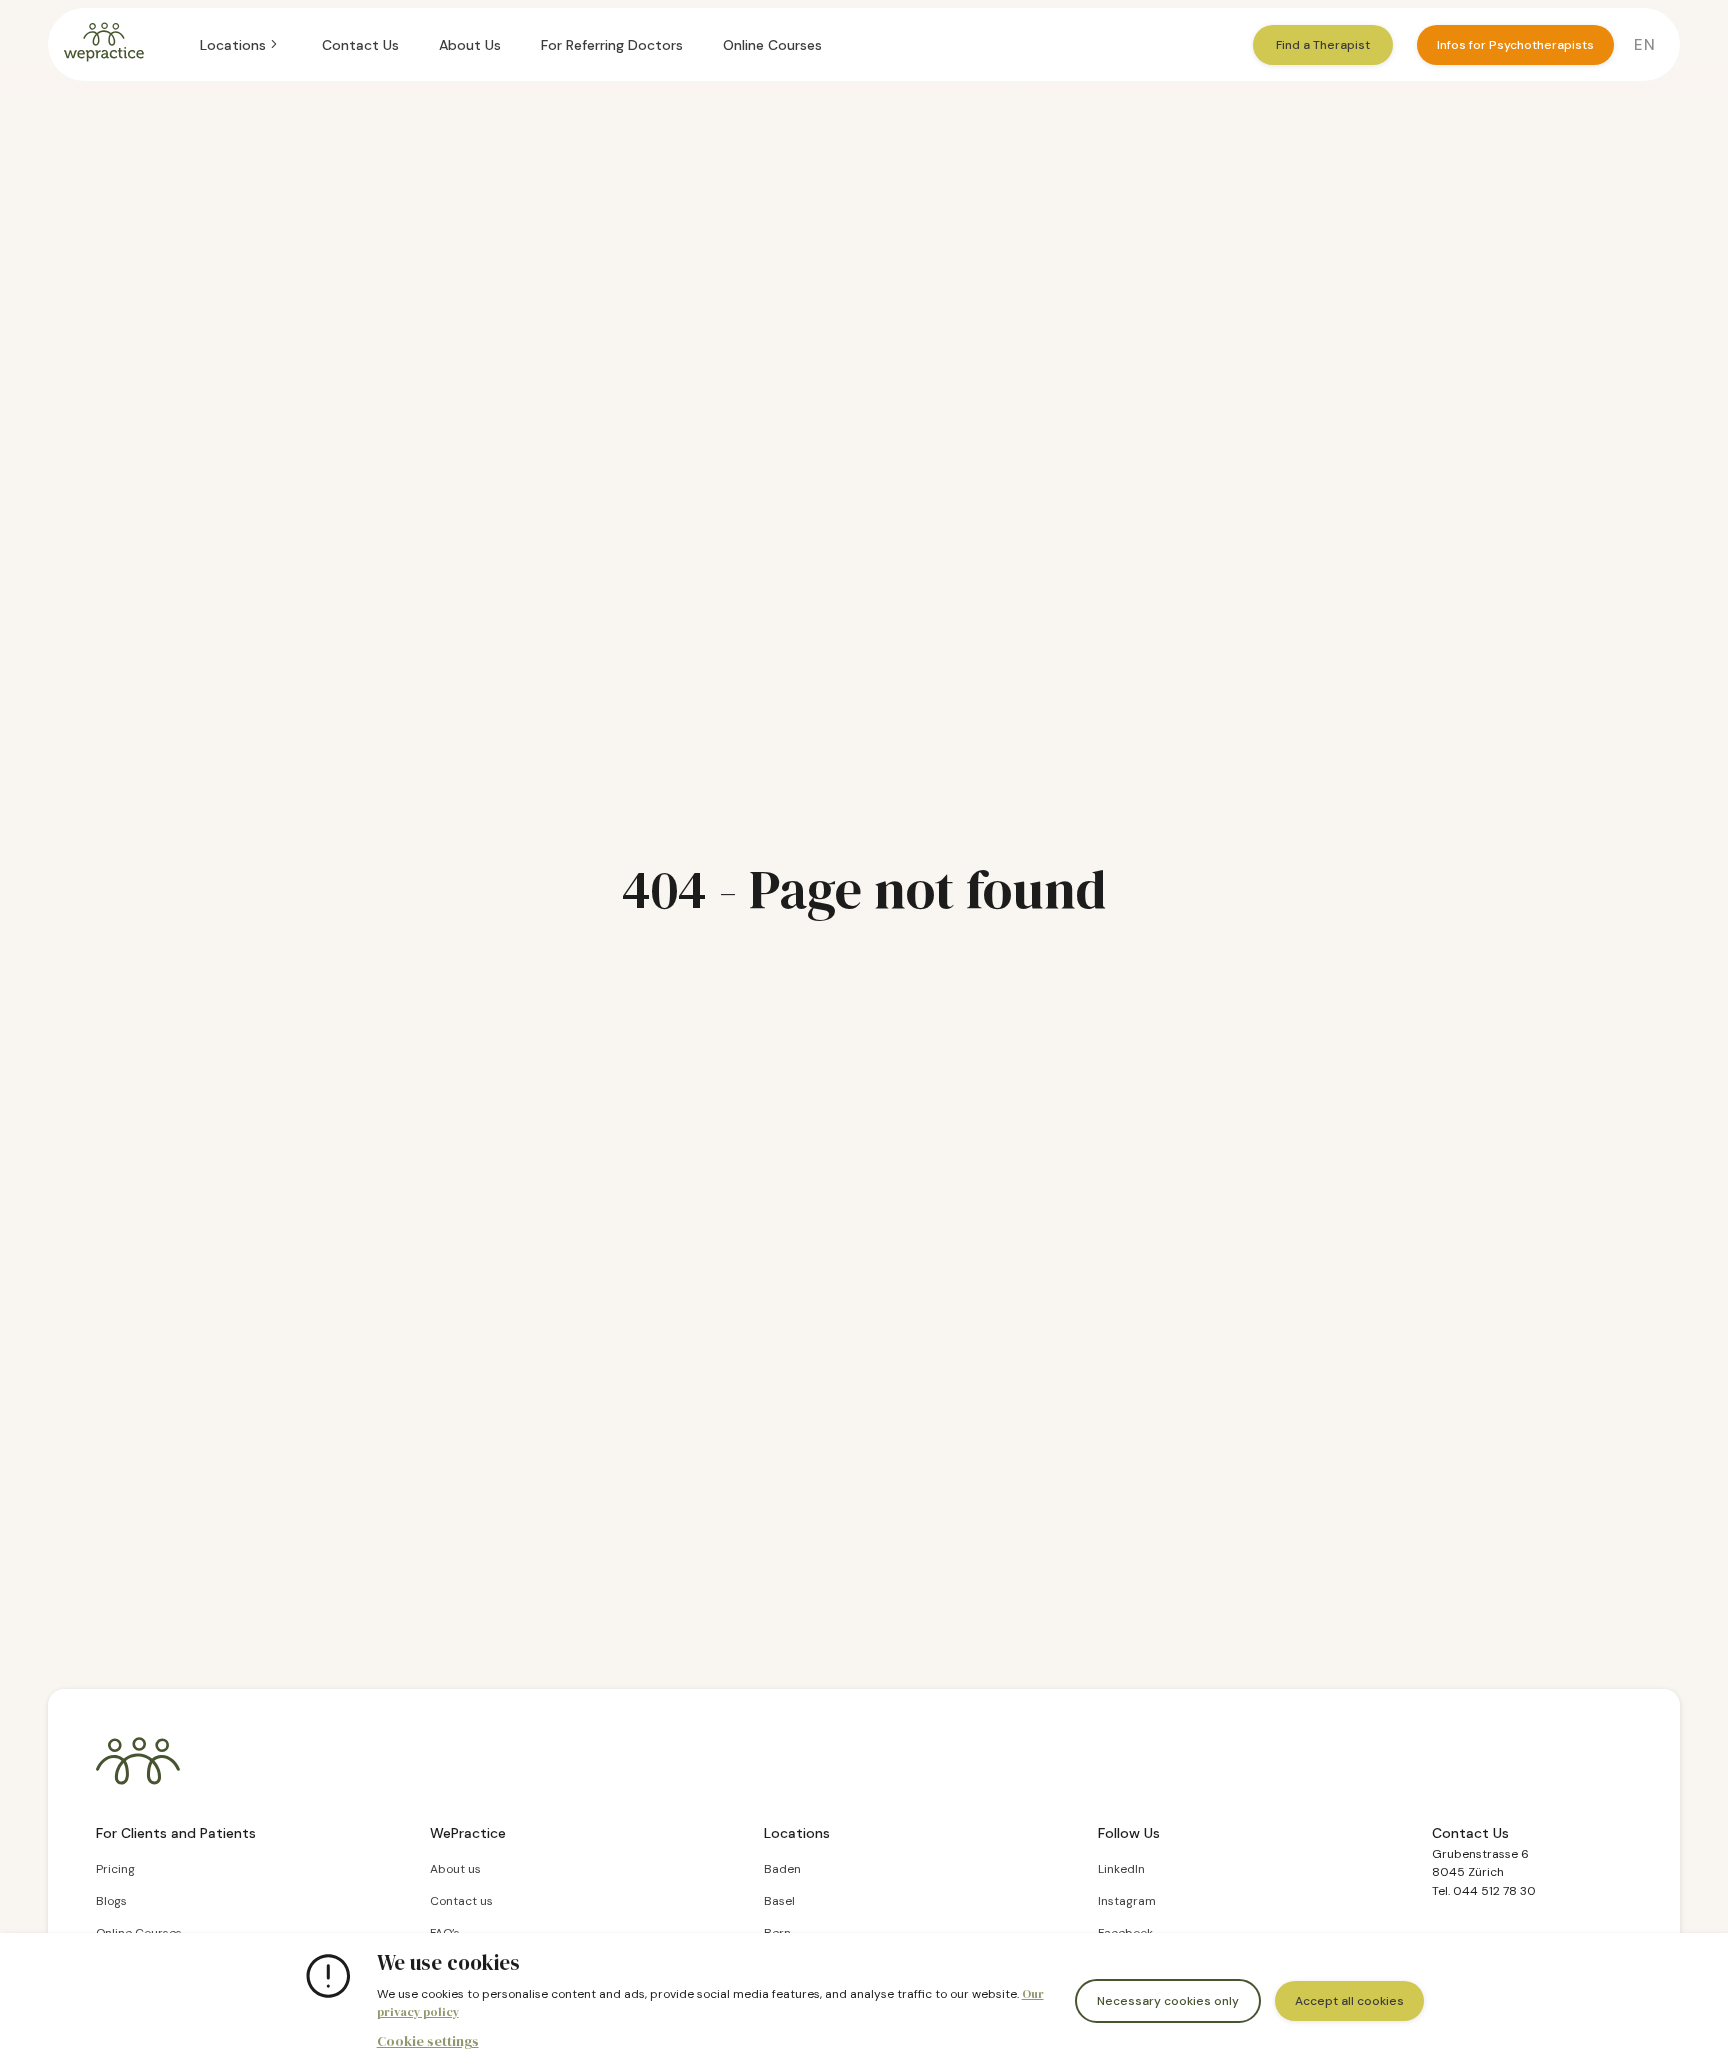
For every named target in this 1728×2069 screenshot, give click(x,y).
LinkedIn (1121, 1869)
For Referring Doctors (612, 45)
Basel (779, 1901)
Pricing (115, 1869)
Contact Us (360, 45)
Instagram (1127, 1901)
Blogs (111, 1901)
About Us (470, 45)
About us (455, 1869)
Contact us (461, 1901)
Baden (782, 1869)
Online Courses (772, 45)
